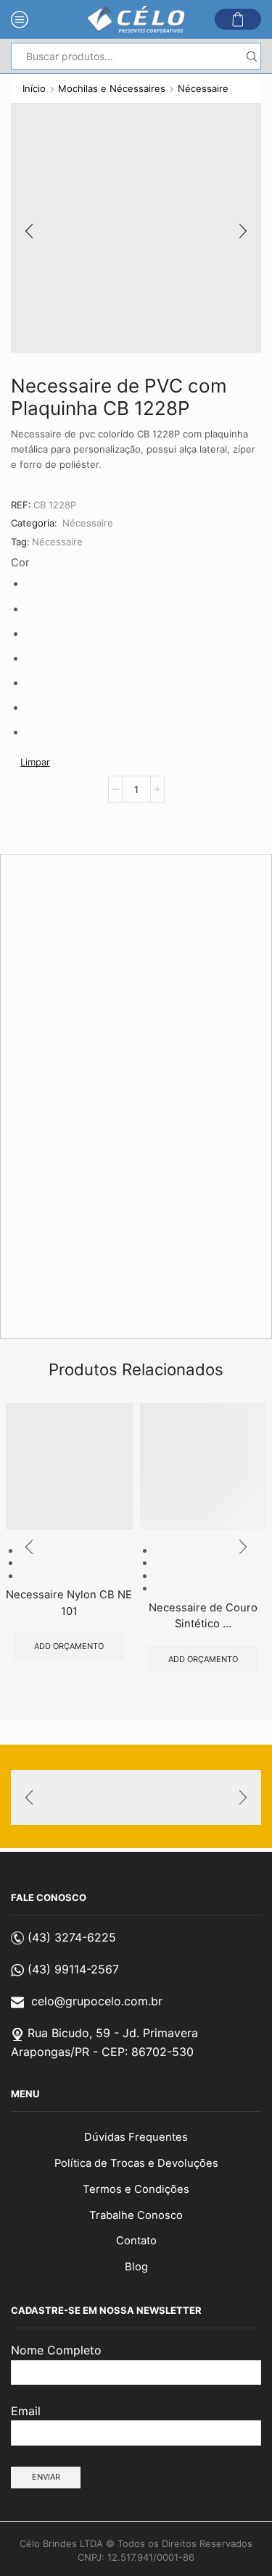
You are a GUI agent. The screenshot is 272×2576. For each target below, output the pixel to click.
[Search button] (251, 56)
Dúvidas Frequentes (136, 2137)
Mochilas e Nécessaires (112, 88)
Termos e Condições (136, 2189)
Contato (136, 2241)
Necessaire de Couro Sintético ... (203, 1616)
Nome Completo (56, 2350)
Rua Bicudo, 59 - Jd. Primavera (113, 2033)
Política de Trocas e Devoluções (136, 2163)
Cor (20, 563)
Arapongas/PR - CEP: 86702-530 (102, 2052)
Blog (136, 2267)
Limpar (35, 762)
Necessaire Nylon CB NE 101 (69, 1603)
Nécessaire (203, 88)
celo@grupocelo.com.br (97, 2001)
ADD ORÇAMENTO (69, 1646)
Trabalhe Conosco (136, 2215)
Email (26, 2411)
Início (34, 88)
